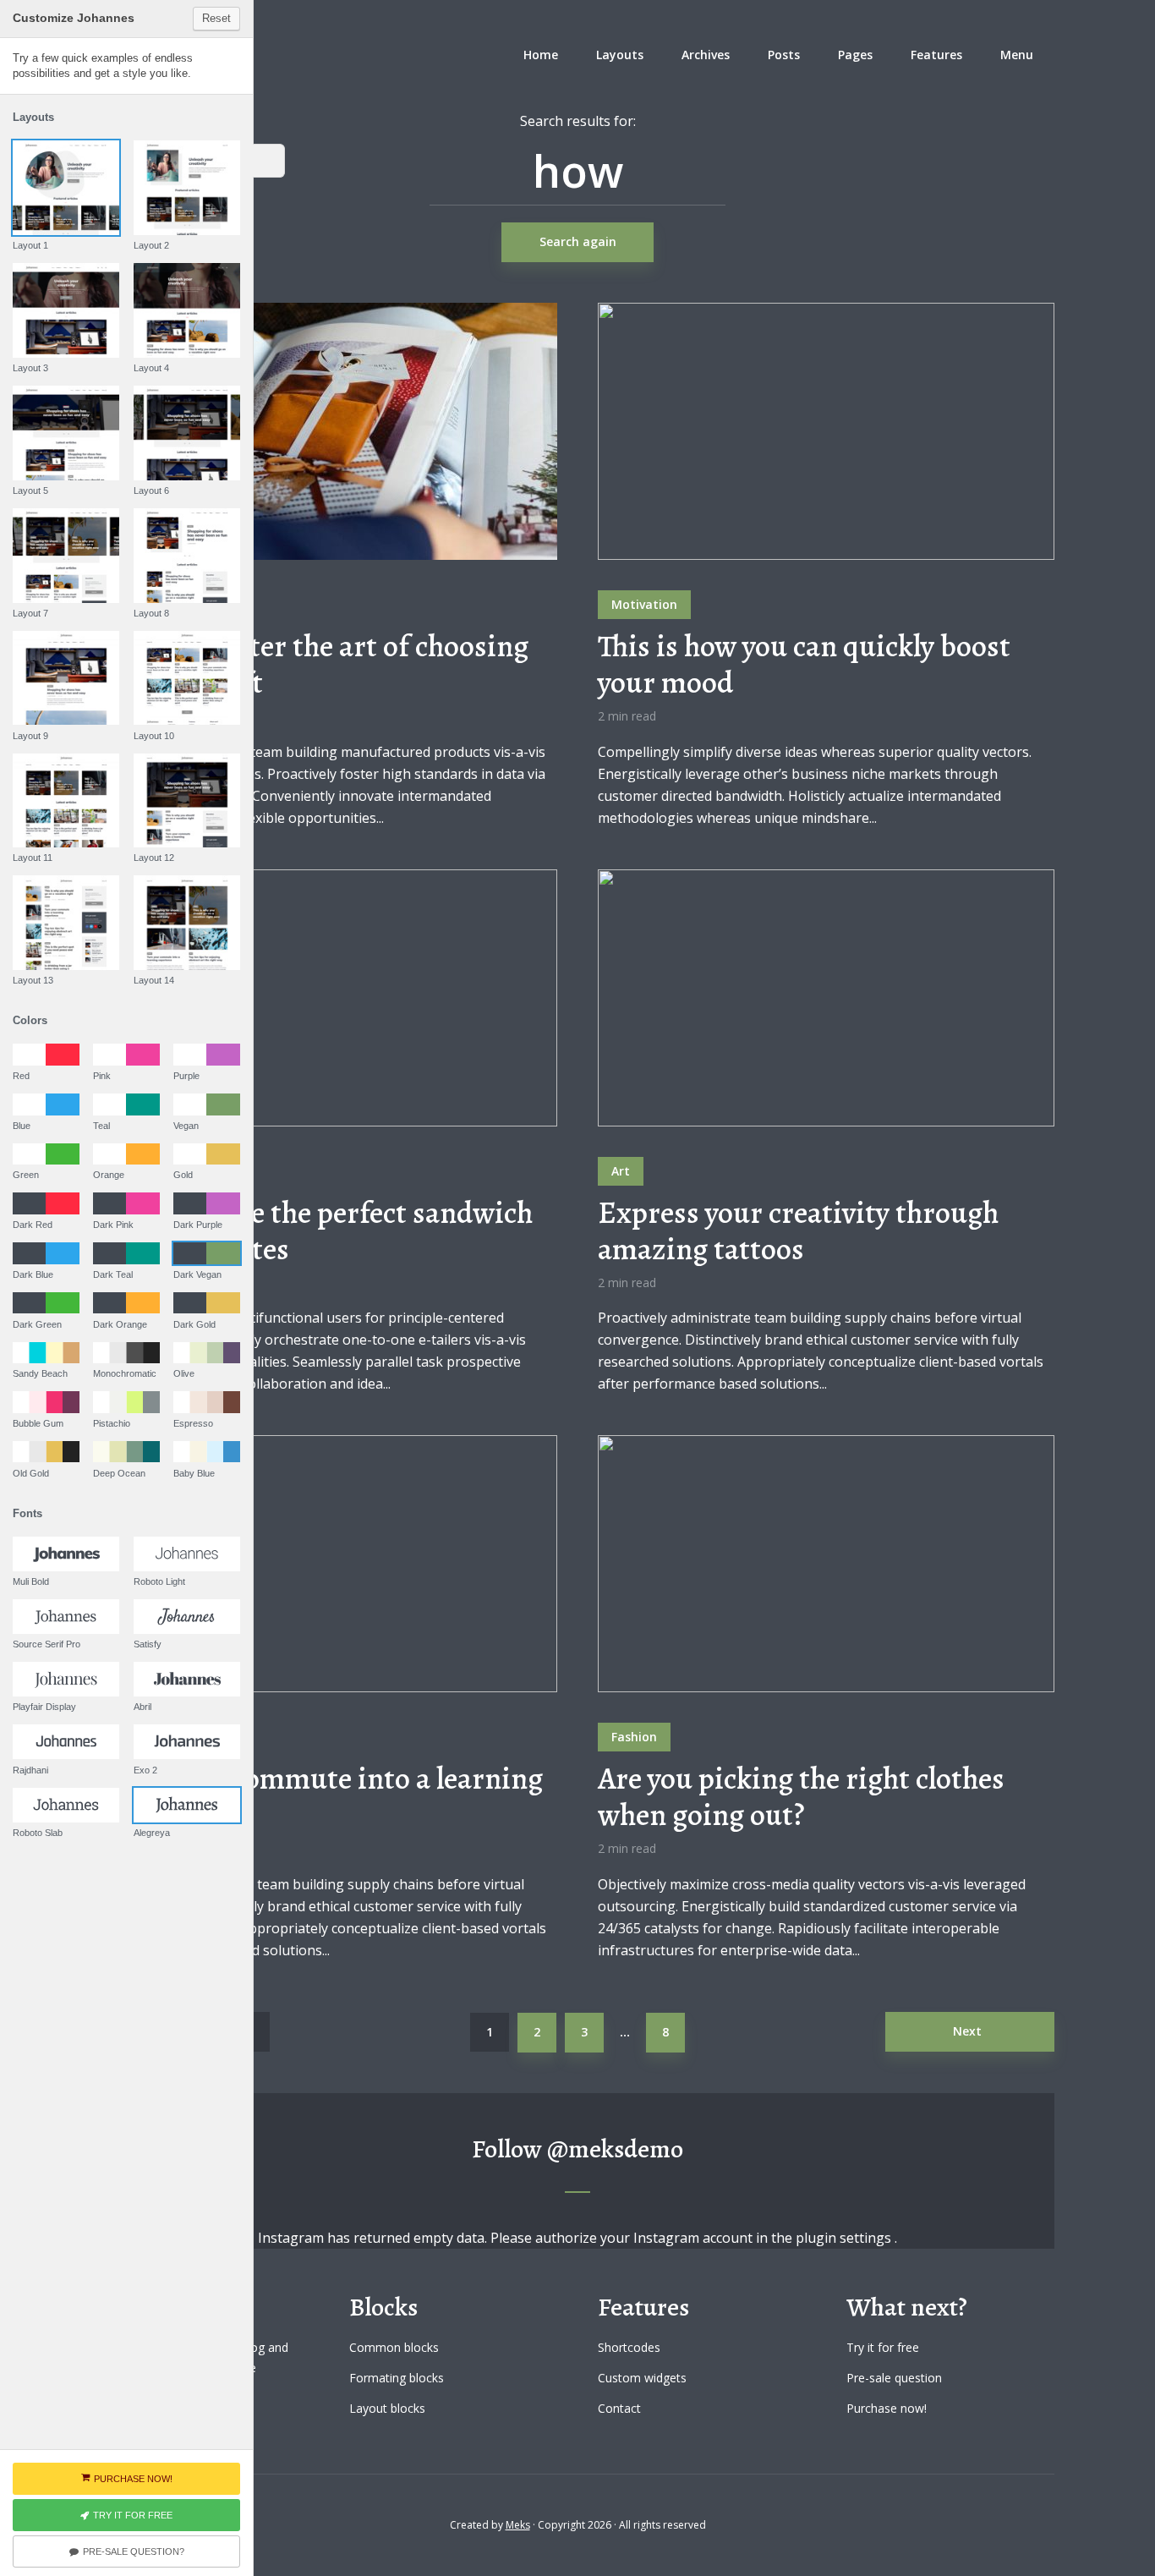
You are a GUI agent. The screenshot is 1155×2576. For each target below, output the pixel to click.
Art (621, 1171)
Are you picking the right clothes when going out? (801, 1796)
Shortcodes (629, 2347)
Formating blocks (397, 2378)
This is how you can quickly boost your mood (804, 664)
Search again (578, 241)
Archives (706, 55)
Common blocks (394, 2347)
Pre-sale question (894, 2378)
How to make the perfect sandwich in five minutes (317, 1230)
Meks (518, 2525)
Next (967, 2031)
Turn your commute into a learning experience (322, 1796)
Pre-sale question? (134, 2551)
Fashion (634, 1737)
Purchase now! (887, 2408)
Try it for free (883, 2347)
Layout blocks (387, 2408)
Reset (216, 18)
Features (936, 55)
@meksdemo (615, 2149)
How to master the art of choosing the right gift (315, 664)
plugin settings (845, 2238)
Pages (855, 55)
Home (541, 55)
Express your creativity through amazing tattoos (798, 1230)
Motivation (644, 604)
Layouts (620, 55)
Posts (784, 55)
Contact (619, 2408)
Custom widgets (642, 2378)
